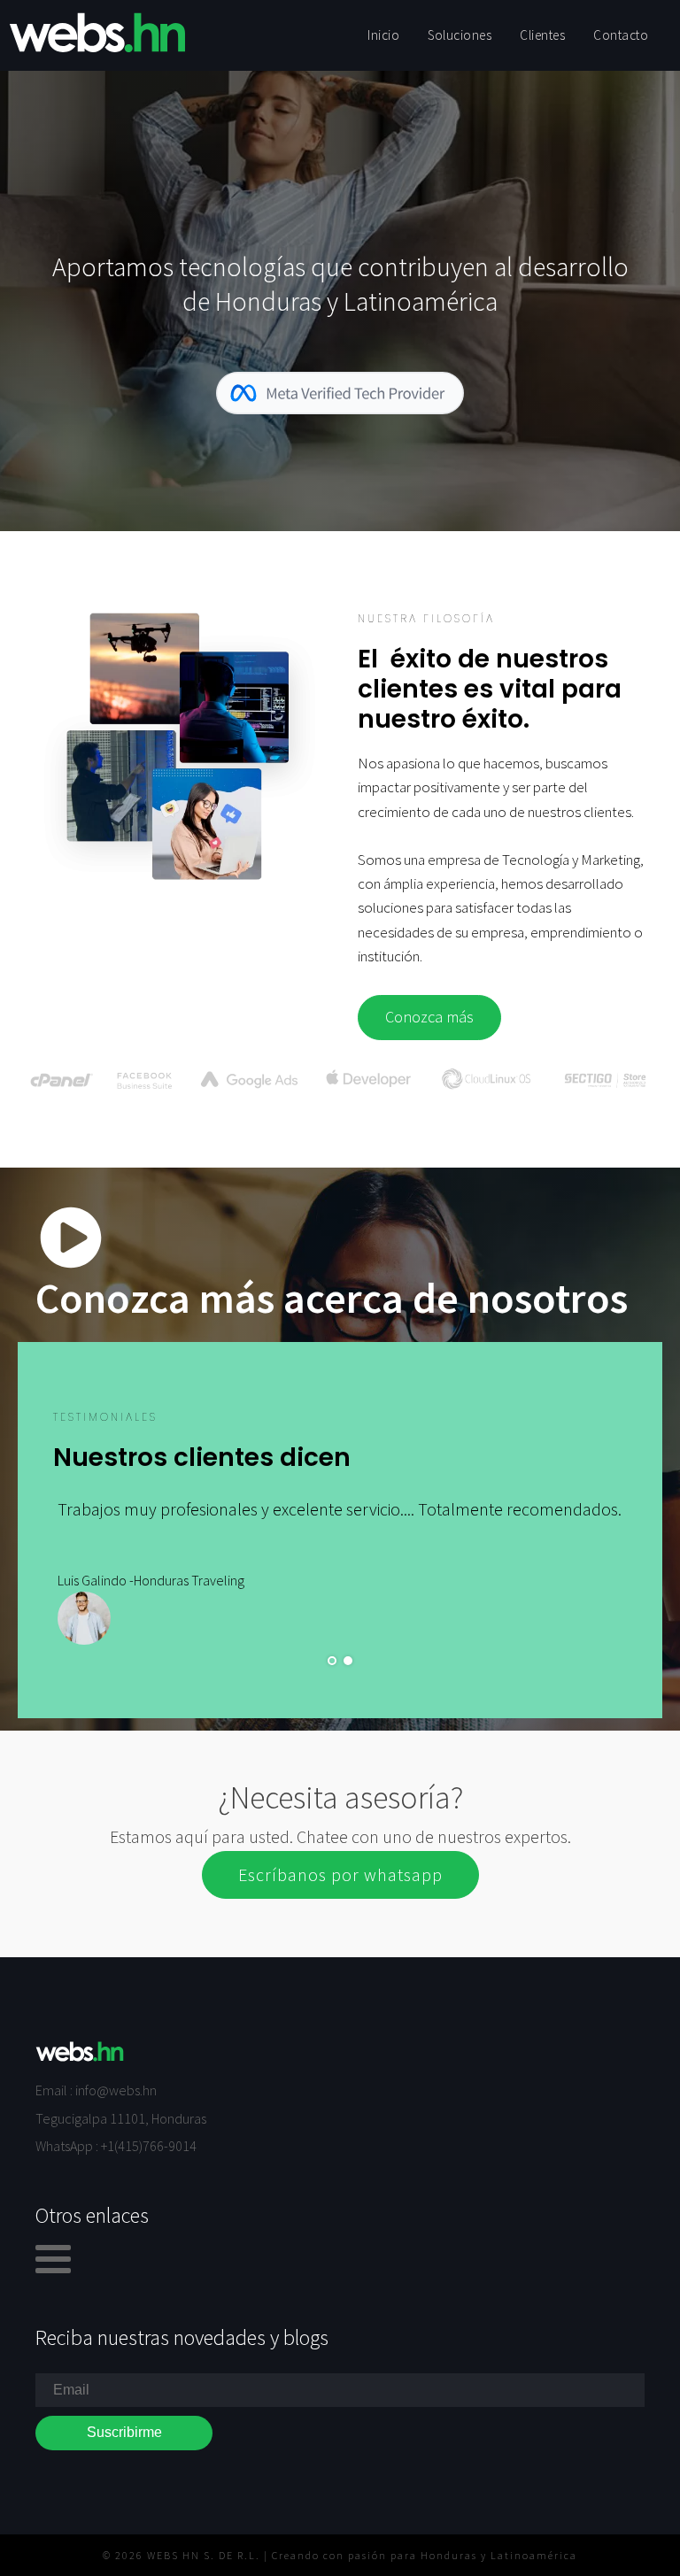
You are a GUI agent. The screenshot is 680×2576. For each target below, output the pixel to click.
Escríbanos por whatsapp (340, 1874)
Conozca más (429, 1017)
